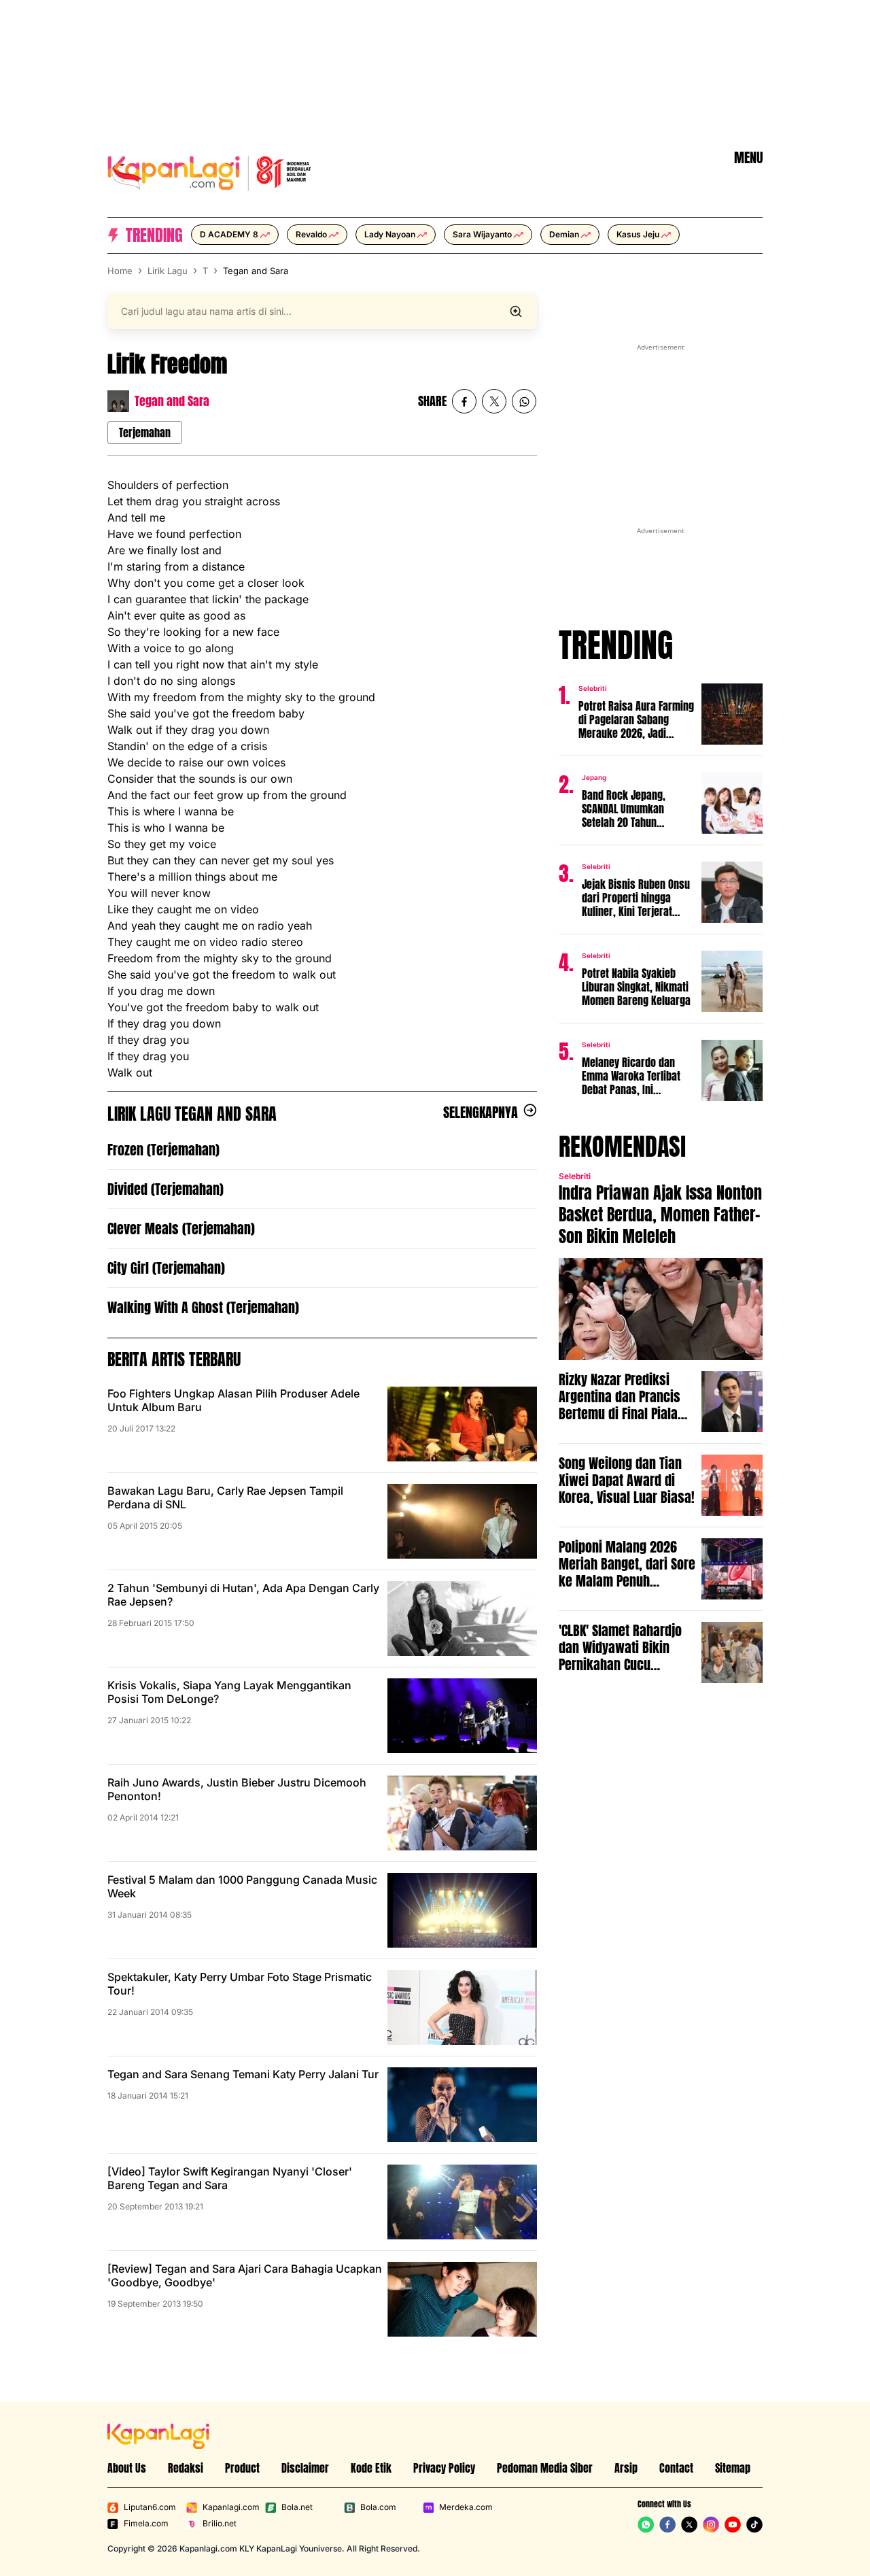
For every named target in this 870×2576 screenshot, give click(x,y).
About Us (127, 2468)
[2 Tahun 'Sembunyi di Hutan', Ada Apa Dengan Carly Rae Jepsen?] (462, 1619)
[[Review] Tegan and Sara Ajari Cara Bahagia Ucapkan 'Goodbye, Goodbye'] (462, 2299)
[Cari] (516, 311)
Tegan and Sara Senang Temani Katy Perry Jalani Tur (243, 2074)
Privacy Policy (444, 2468)
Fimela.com (146, 2523)
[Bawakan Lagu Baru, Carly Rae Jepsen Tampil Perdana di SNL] (462, 1521)
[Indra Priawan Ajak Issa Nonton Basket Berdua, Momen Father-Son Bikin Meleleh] (661, 1309)
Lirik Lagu (168, 271)
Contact (676, 2468)
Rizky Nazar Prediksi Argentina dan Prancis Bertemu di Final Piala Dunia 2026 (620, 1396)
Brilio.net (220, 2523)
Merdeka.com (466, 2507)
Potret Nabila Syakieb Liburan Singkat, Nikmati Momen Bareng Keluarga (636, 987)
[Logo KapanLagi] (209, 171)
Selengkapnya (481, 1113)
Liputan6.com (150, 2507)
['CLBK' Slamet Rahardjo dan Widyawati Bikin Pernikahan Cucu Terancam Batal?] (732, 1653)
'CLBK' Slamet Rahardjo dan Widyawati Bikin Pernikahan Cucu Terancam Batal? (620, 1647)
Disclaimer (305, 2468)
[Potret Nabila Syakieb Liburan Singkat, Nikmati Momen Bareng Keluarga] (732, 981)
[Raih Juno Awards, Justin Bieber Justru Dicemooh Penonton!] (462, 1813)
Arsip (626, 2468)
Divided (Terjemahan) (166, 1189)
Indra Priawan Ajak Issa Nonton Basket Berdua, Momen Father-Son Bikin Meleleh (660, 1215)
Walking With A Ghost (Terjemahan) (203, 1307)
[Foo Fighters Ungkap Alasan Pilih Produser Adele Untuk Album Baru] (462, 1424)
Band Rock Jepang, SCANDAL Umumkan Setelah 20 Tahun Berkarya (624, 809)
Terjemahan (145, 433)
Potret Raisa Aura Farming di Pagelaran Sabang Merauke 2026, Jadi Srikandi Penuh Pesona (636, 719)
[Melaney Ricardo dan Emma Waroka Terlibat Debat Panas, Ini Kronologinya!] (732, 1070)
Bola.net (297, 2507)
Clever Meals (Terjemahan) (181, 1228)
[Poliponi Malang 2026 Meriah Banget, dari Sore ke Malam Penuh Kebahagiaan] (732, 1569)
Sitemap (733, 2468)
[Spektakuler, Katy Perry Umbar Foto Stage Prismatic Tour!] (462, 2007)
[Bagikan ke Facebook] (464, 401)
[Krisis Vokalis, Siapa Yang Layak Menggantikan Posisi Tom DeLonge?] (462, 1716)
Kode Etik (371, 2468)
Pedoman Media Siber (545, 2468)
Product (242, 2468)
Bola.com (378, 2507)
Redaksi (186, 2468)
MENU (748, 158)
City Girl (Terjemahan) (166, 1268)
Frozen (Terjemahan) (163, 1150)
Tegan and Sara (256, 271)
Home (120, 271)
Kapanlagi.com (231, 2507)
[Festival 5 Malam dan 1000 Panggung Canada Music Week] (462, 1910)
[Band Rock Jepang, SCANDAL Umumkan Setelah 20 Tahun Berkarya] (732, 803)
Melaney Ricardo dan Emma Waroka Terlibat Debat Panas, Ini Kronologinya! (631, 1076)
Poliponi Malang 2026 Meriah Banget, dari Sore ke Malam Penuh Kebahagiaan (627, 1564)
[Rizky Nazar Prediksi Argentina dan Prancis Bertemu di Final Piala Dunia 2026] (732, 1402)
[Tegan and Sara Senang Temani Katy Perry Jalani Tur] (462, 2105)
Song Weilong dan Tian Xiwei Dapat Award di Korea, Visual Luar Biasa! (627, 1480)
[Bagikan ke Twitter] (494, 401)
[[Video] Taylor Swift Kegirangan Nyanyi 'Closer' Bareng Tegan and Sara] (462, 2202)
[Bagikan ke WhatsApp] (524, 401)
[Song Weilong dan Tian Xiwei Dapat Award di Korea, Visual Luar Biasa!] (732, 1485)
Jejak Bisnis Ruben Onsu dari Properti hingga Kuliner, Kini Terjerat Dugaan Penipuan (636, 898)
